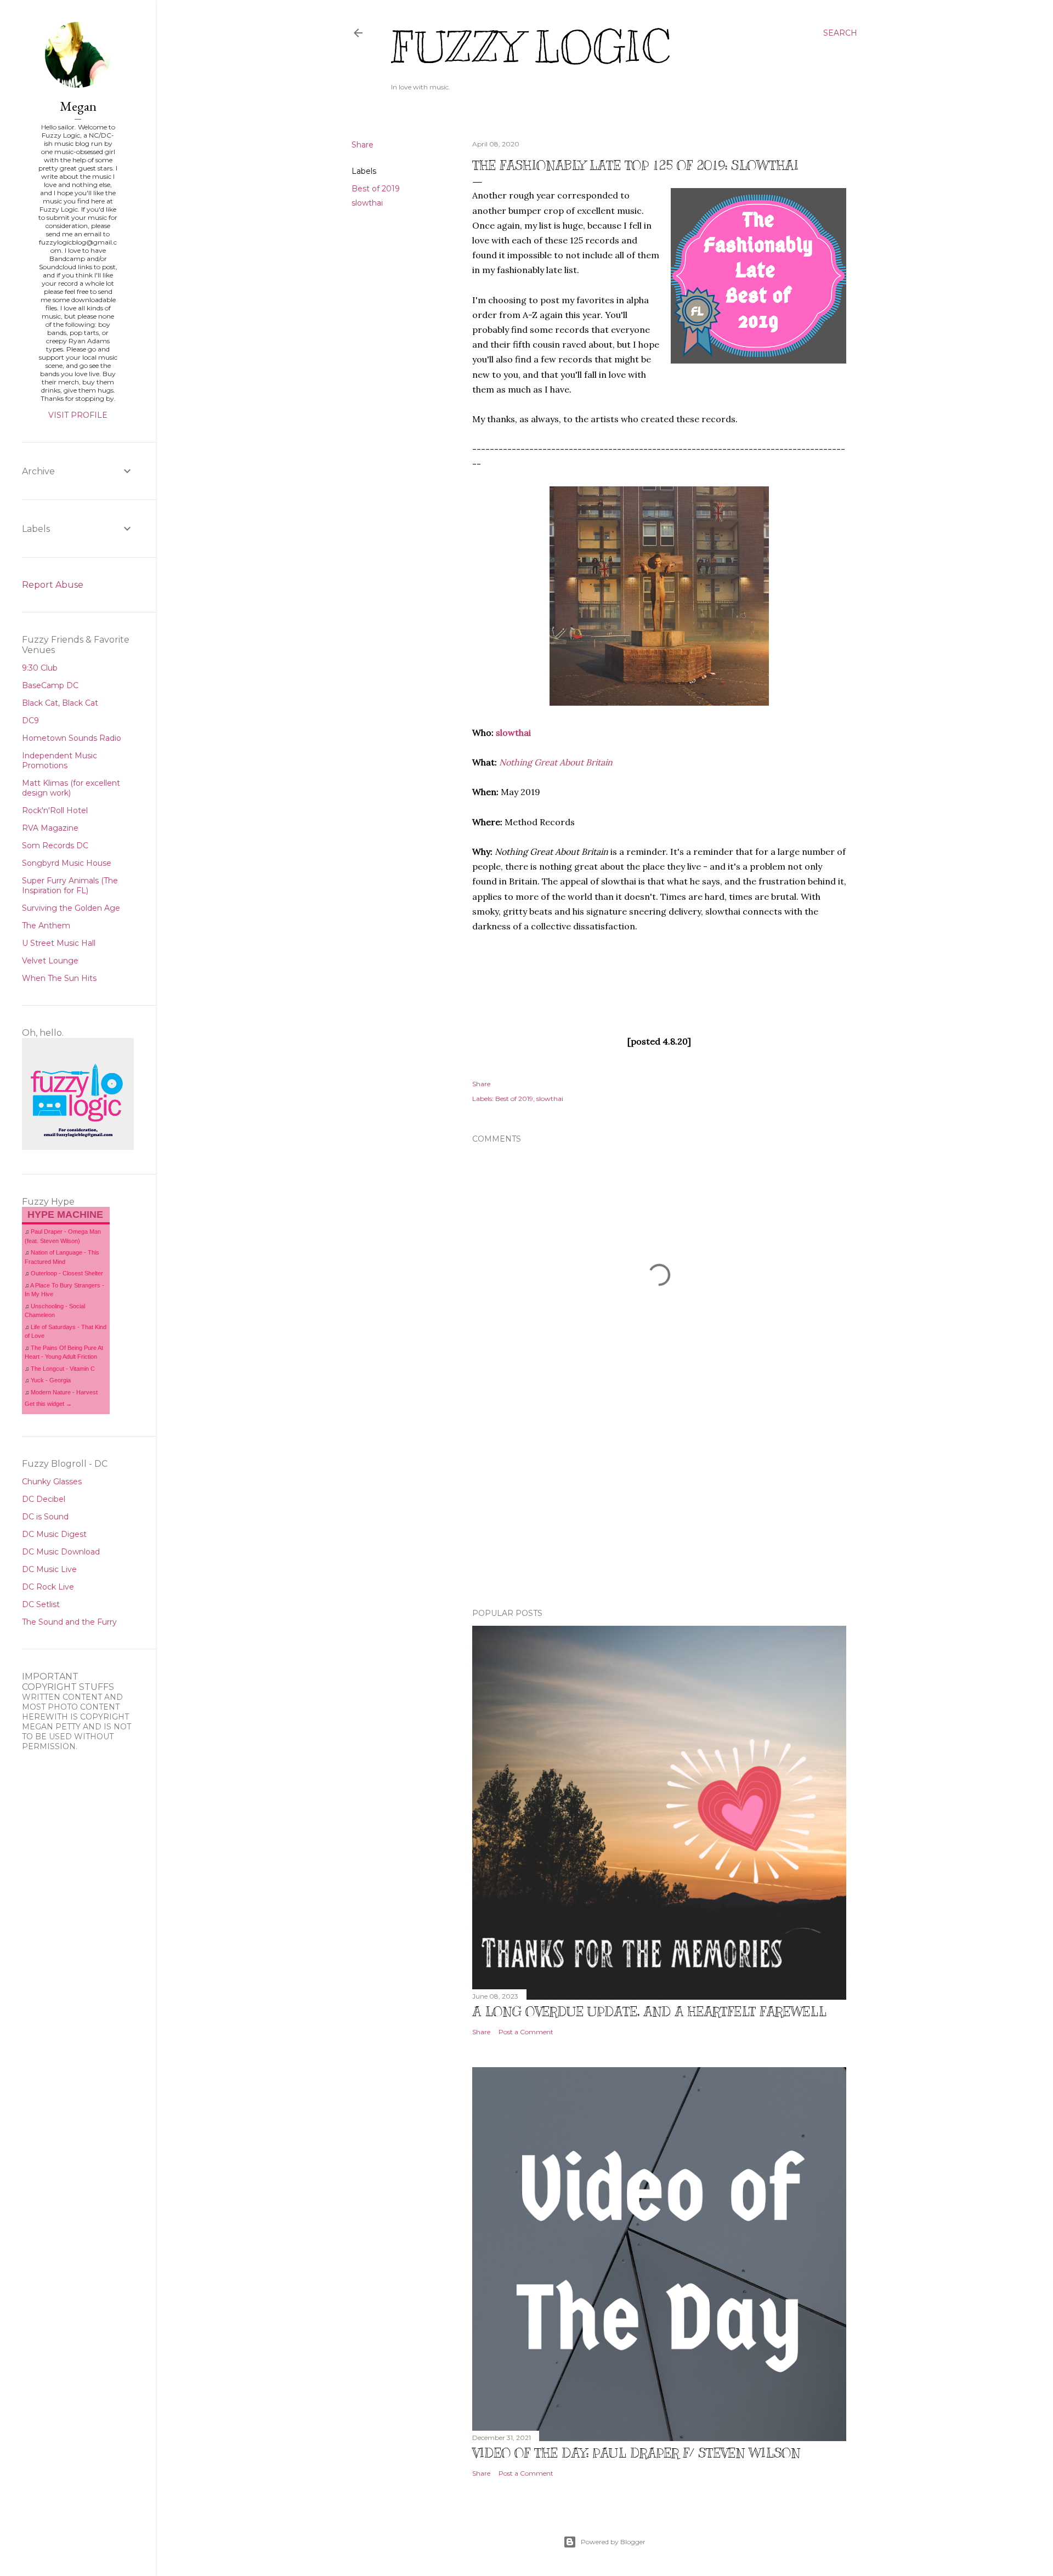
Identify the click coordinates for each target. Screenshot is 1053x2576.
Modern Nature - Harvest (64, 1392)
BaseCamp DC (50, 685)
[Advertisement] (659, 1504)
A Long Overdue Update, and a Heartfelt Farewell (649, 2011)
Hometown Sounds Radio (72, 738)
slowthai (367, 203)
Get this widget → (48, 1404)
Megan (78, 106)
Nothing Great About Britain (556, 762)
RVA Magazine (50, 828)
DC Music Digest (54, 1534)
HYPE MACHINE (65, 1214)
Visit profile (78, 415)
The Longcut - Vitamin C (63, 1369)
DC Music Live (49, 1569)
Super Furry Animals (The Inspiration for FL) (70, 886)
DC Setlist (41, 1604)
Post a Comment (526, 2032)
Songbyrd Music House (67, 863)
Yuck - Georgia (51, 1380)
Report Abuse (53, 585)
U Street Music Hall (59, 943)
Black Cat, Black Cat (60, 703)
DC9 (30, 720)
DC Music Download (61, 1552)
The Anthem (46, 926)
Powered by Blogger (613, 2542)
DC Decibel (44, 1499)
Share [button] (363, 145)
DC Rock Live (48, 1587)
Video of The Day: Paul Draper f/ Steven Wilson (636, 2453)
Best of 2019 (376, 189)
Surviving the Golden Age (71, 908)
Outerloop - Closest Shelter (67, 1273)
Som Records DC (55, 846)
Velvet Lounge (50, 961)
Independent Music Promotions (60, 761)
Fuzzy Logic (530, 47)
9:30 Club (40, 668)
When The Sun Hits (59, 978)
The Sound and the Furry (69, 1622)
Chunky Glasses (52, 1482)
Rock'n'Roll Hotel (55, 810)
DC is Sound (45, 1517)
